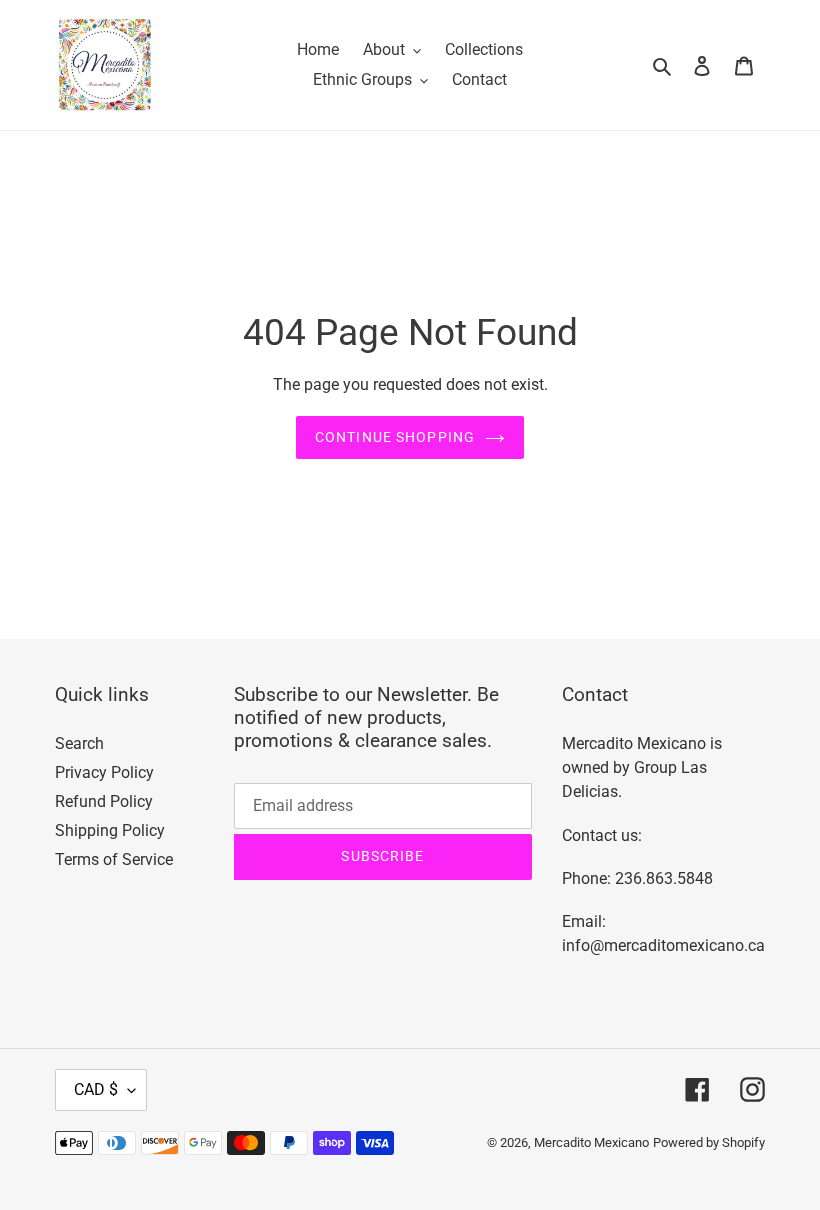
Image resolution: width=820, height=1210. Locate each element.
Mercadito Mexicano (591, 1142)
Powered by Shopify (709, 1142)
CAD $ (96, 1089)
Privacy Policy (104, 772)
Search (79, 743)
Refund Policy (104, 801)
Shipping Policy (110, 830)
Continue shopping (395, 437)
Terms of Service (114, 859)
